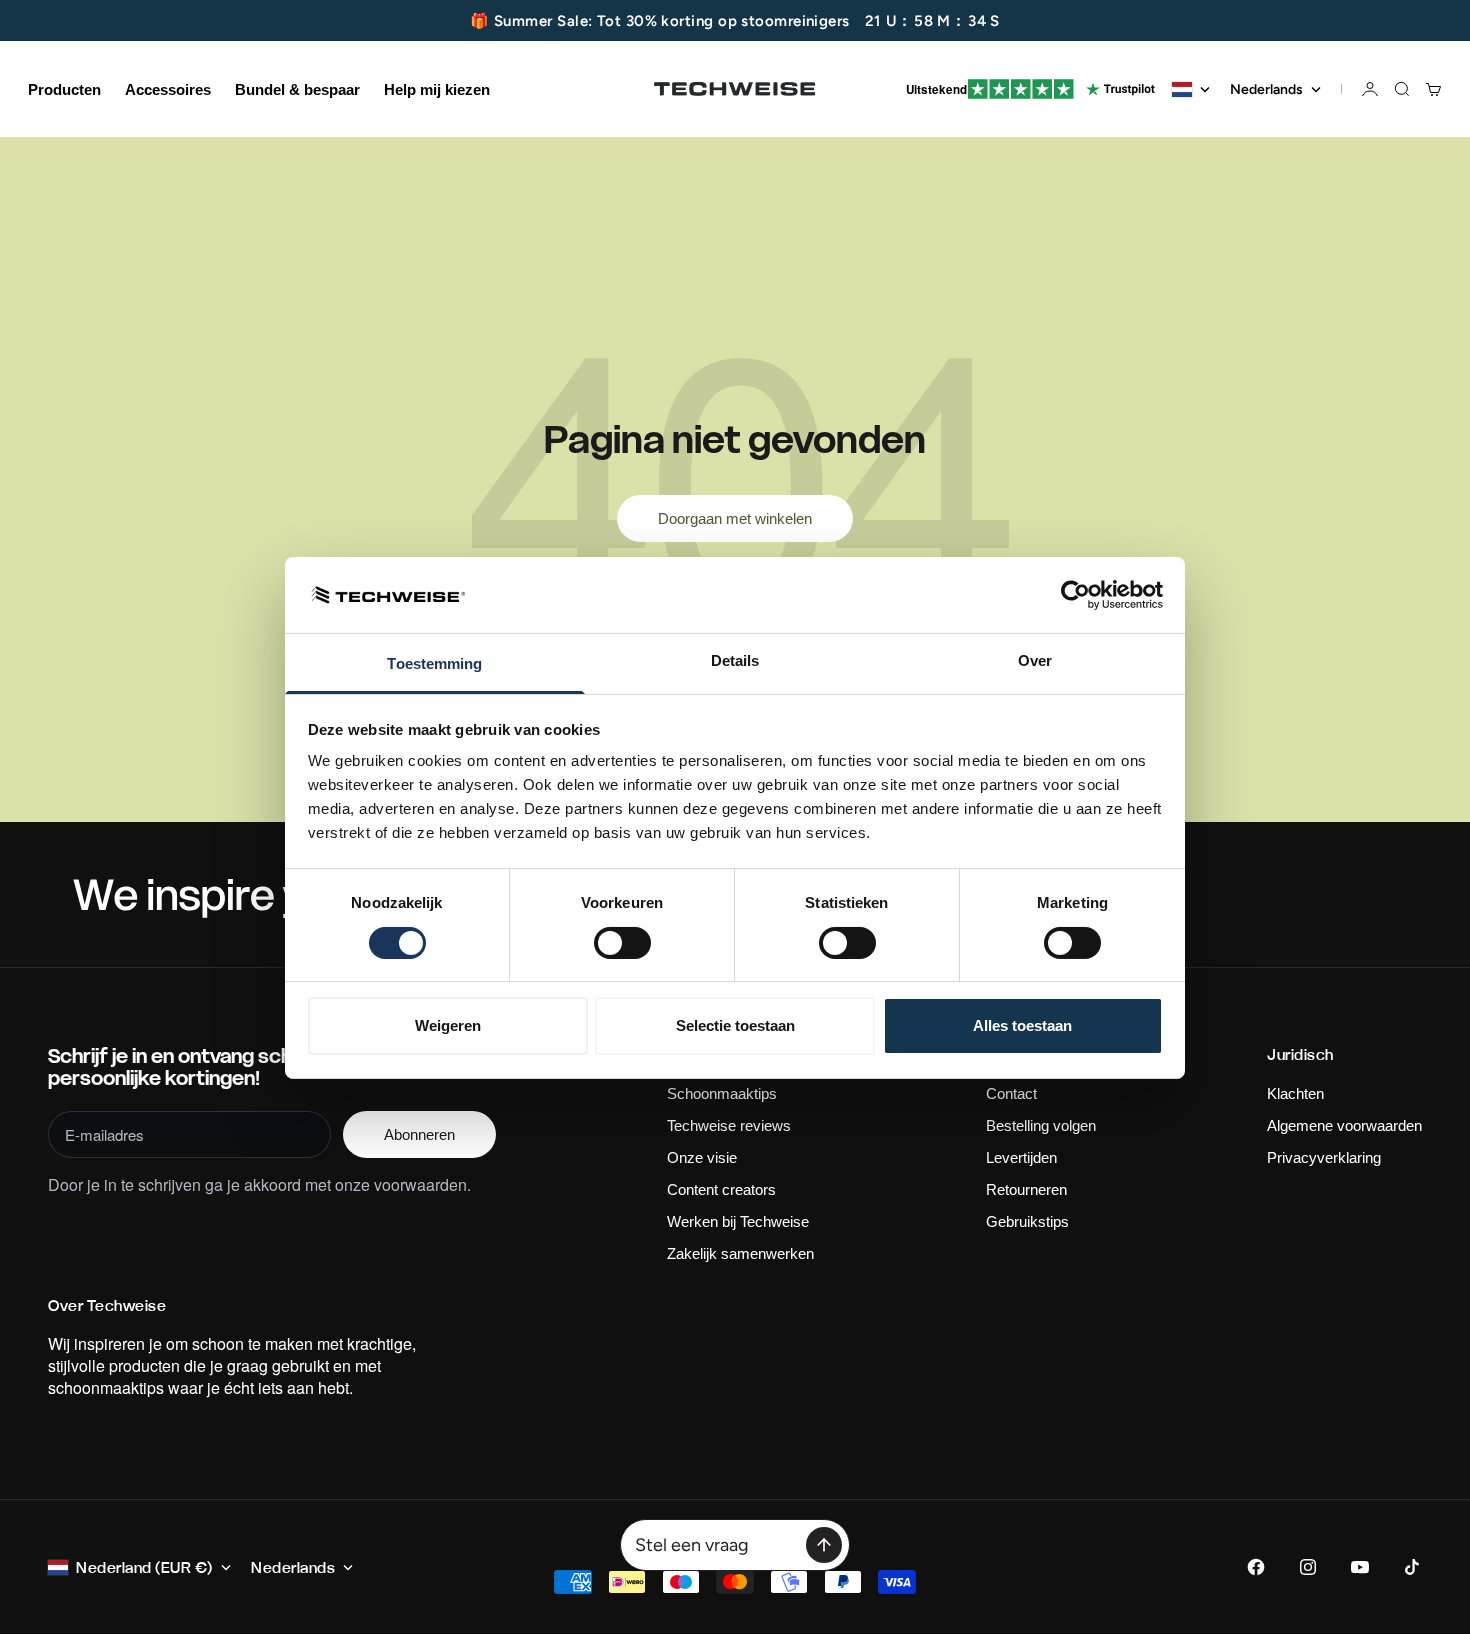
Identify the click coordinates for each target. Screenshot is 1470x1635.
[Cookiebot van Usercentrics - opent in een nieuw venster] (1075, 595)
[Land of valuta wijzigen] (1191, 89)
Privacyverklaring (1324, 1157)
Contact (1011, 1093)
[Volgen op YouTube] (1360, 1567)
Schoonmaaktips (722, 1093)
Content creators (721, 1189)
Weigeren (448, 1025)
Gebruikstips (1027, 1221)
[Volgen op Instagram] (1308, 1567)
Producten (64, 89)
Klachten (1295, 1093)
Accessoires (168, 89)
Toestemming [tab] (434, 663)
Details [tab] (735, 660)
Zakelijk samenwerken (740, 1253)
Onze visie (702, 1157)
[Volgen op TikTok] (1412, 1567)
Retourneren (1026, 1189)
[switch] (622, 943)
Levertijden (1021, 1157)
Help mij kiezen (437, 89)
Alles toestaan (1022, 1025)
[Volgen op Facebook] (1256, 1567)
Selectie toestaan (735, 1025)
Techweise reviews (729, 1125)
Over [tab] (1035, 660)
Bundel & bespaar (297, 89)
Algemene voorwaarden (1344, 1125)
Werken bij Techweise (738, 1221)
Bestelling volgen (1041, 1125)
